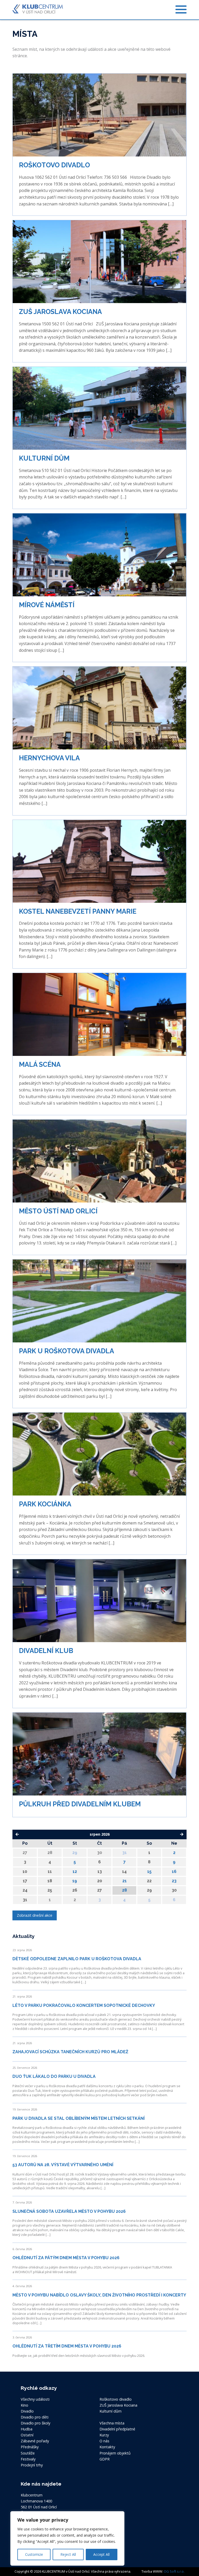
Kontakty (107, 2447)
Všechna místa (112, 2423)
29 (75, 1853)
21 (125, 1881)
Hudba (27, 2429)
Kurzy (104, 2435)
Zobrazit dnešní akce (35, 1915)
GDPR (105, 2459)
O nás (104, 2441)
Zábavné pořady (35, 2441)
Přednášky (30, 2447)
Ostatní (27, 2435)
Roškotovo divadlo (116, 2399)
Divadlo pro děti (35, 2417)
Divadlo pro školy (35, 2423)
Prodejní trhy (32, 2465)
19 (75, 1881)
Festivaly (28, 2459)
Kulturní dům (111, 2411)
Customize (34, 2554)
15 (149, 1872)
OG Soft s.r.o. (174, 2571)
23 (174, 1881)
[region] (67, 2538)
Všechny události (35, 2399)
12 (75, 1872)
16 (174, 1872)
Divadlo (27, 2411)
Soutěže (28, 2453)
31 (125, 1853)
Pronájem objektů (115, 2453)
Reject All (68, 2554)
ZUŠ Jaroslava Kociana (118, 2405)
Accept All (101, 2554)
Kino (24, 2405)
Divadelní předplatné (117, 2429)
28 (125, 1890)
